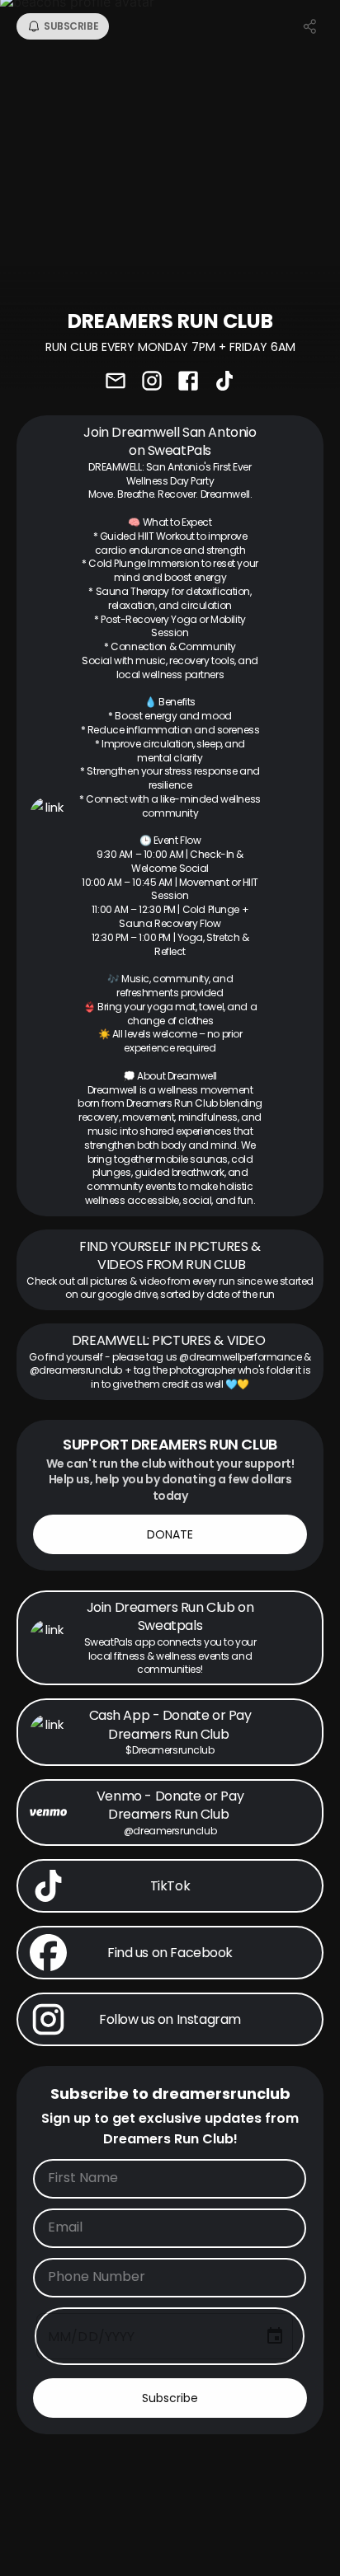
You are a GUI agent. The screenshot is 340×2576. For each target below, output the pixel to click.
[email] (116, 382)
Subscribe (170, 2398)
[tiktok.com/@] (224, 382)
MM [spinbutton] (59, 2337)
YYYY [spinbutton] (120, 2337)
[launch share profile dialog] (310, 26)
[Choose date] (275, 2336)
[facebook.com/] (188, 382)
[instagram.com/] (152, 382)
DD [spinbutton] (87, 2337)
